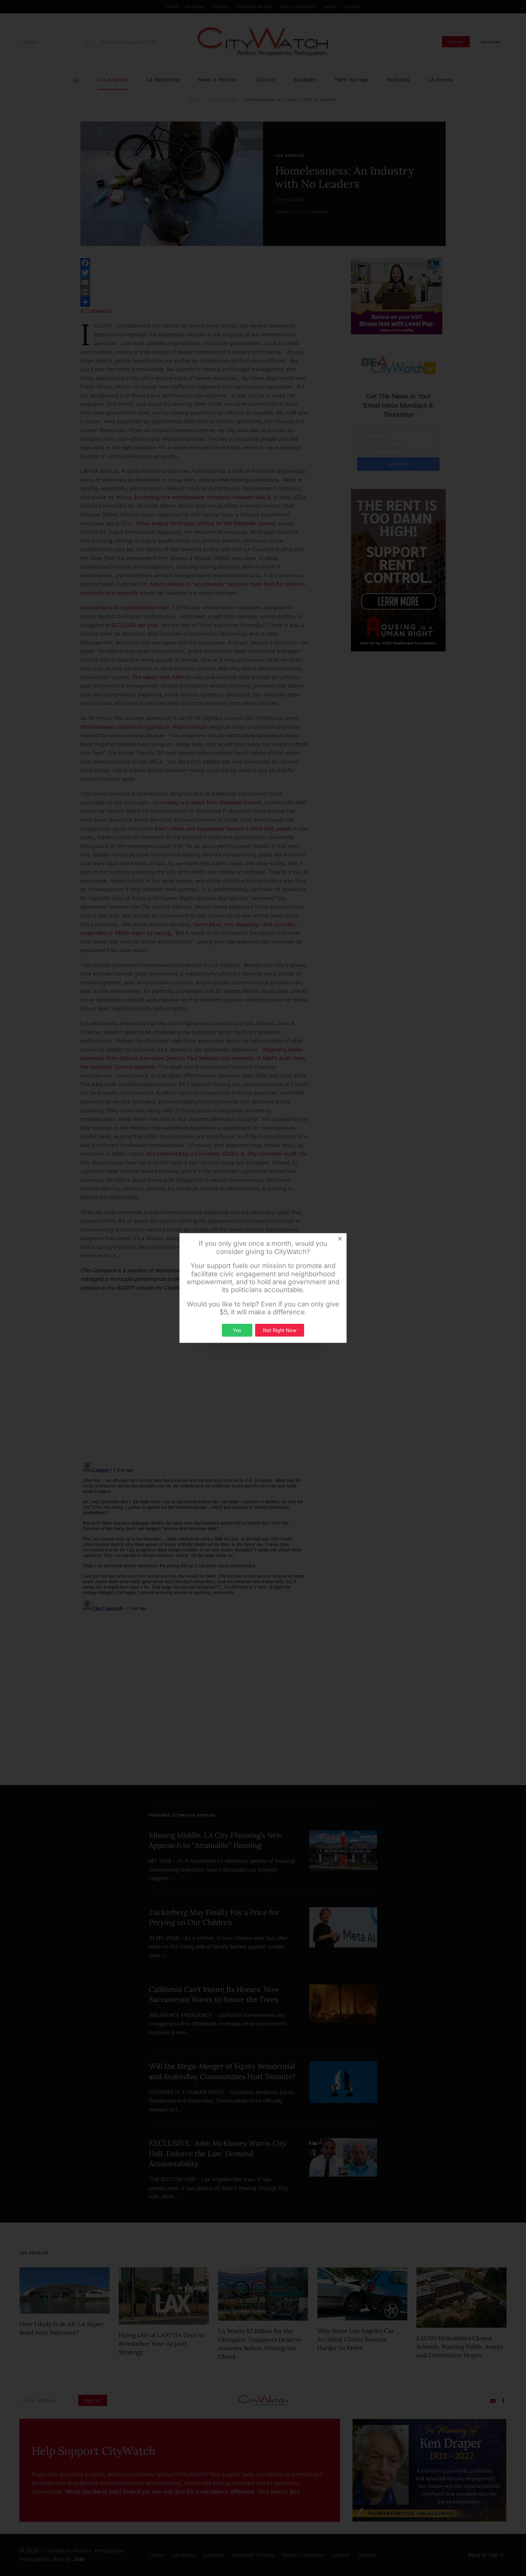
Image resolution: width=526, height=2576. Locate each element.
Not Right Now (280, 1330)
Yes (237, 1330)
